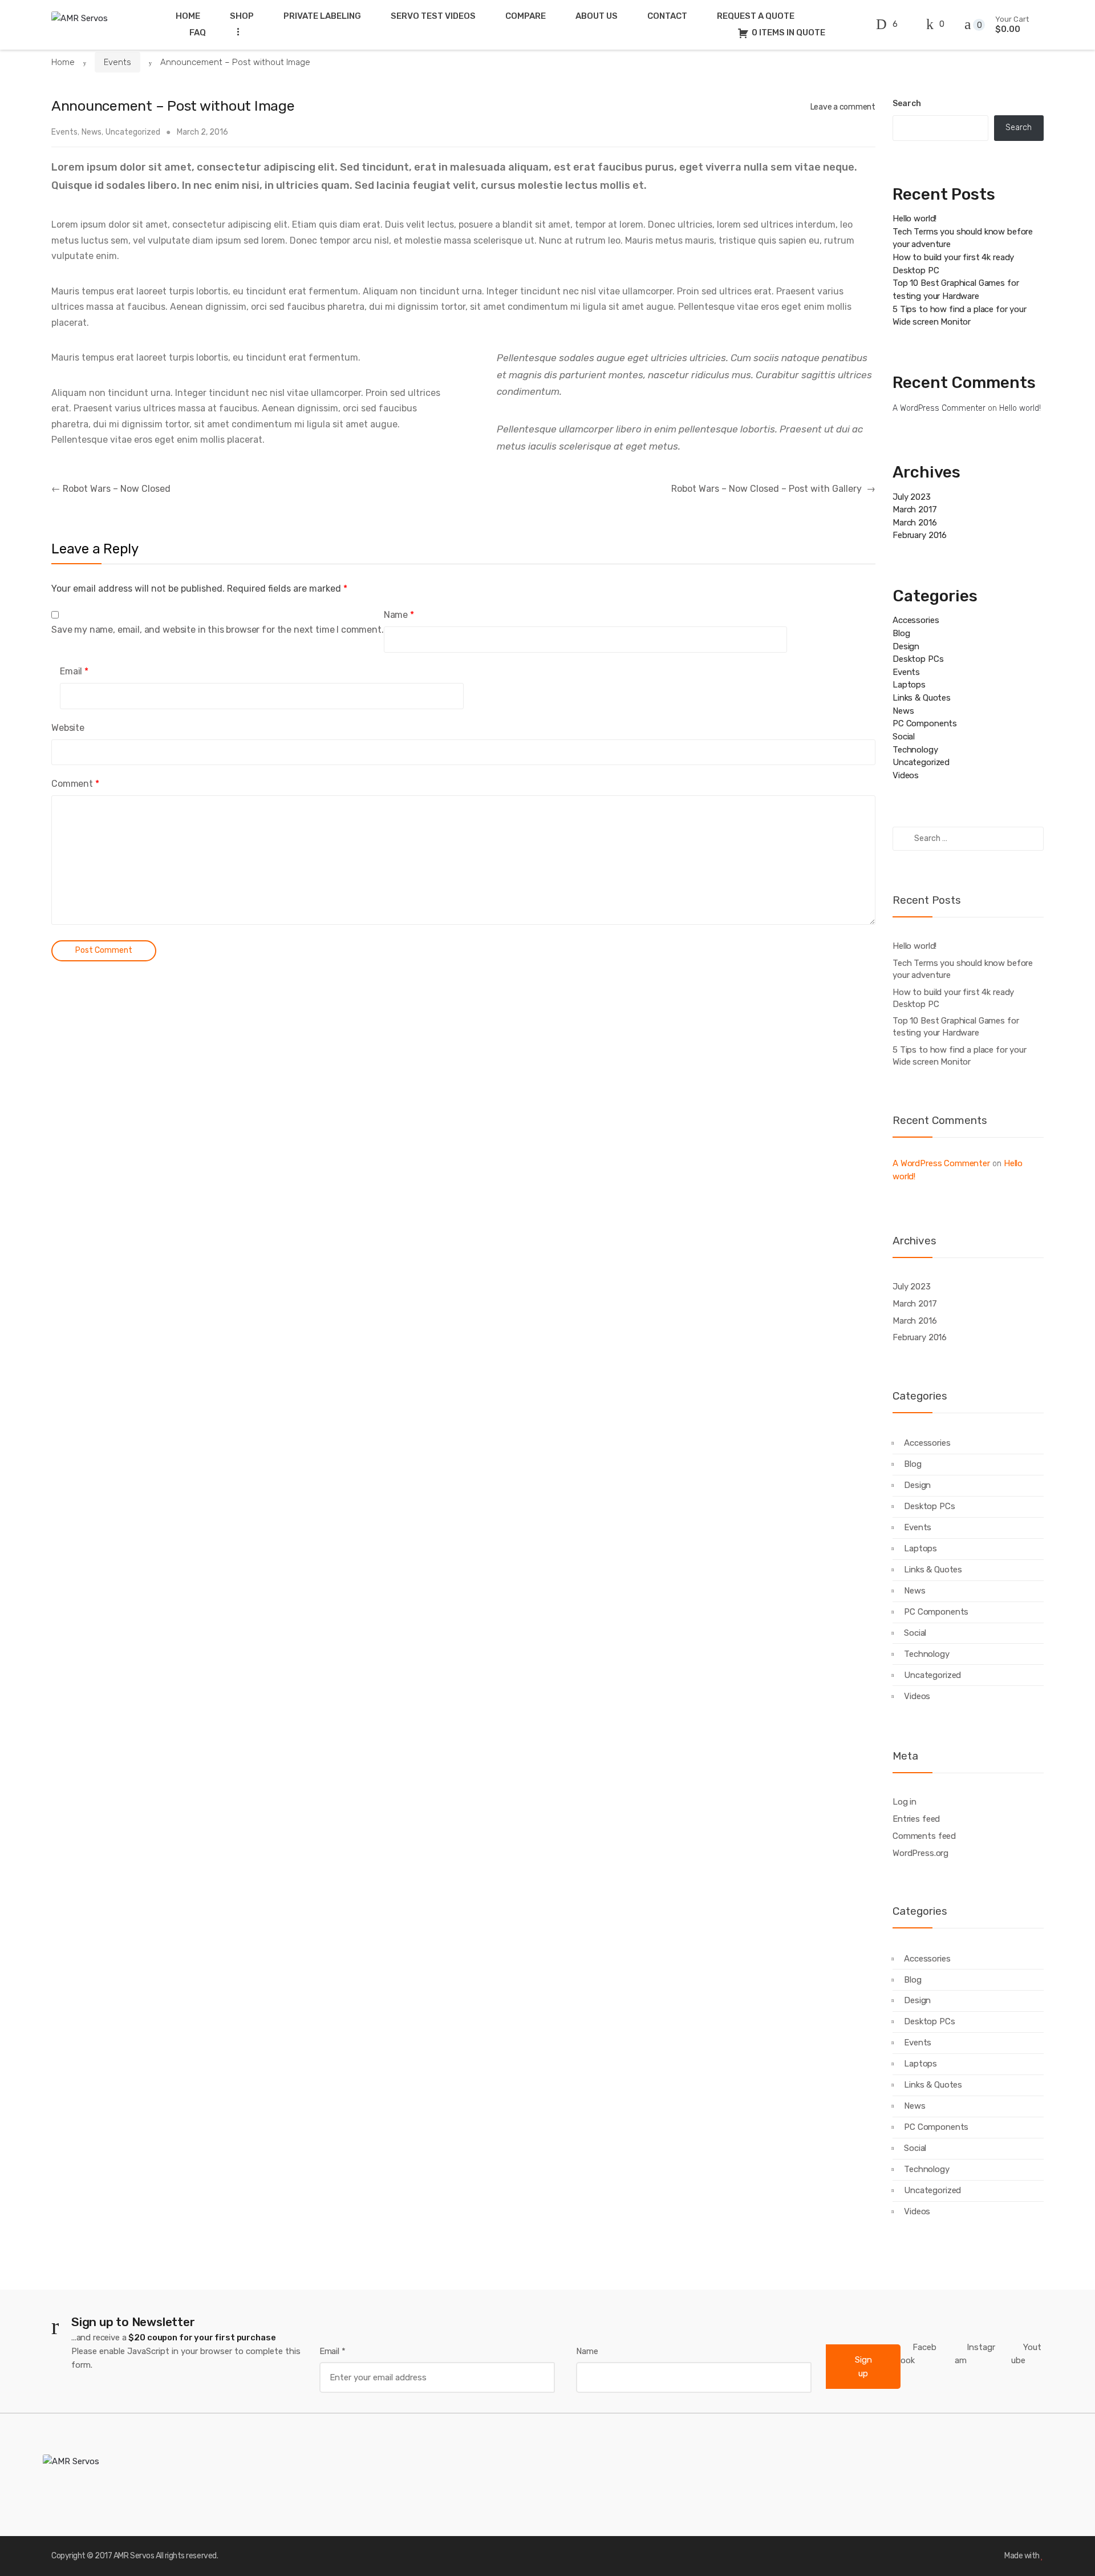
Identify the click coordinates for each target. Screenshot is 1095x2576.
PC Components (925, 723)
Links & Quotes (922, 698)
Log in (905, 1802)
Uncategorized (133, 132)
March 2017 (915, 509)
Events (117, 62)
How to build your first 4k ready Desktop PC (953, 998)
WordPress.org (920, 1853)
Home (188, 16)
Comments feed (924, 1836)
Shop (242, 16)
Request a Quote (756, 16)
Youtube (1026, 2354)
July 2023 (912, 497)
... (235, 32)
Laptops (909, 685)
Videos (906, 775)
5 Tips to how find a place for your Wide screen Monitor (960, 1056)
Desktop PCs (918, 659)
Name (399, 615)
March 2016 (915, 523)
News (92, 132)
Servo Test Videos (433, 16)
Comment (75, 784)
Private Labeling (322, 16)
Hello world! (914, 219)
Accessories (916, 620)
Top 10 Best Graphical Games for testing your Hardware (956, 1027)
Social (904, 737)
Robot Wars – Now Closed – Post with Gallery (773, 489)
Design (906, 646)
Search (907, 104)
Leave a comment (843, 107)
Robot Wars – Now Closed (111, 489)
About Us (597, 16)
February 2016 (920, 535)
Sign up (863, 2367)
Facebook (918, 2354)
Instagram (975, 2354)
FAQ (198, 33)
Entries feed (916, 1819)
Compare (526, 16)
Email (74, 671)
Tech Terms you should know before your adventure (963, 969)
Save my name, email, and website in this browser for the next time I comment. (218, 630)
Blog (901, 633)
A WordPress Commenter (939, 408)
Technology (915, 750)
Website (68, 728)
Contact (667, 16)
